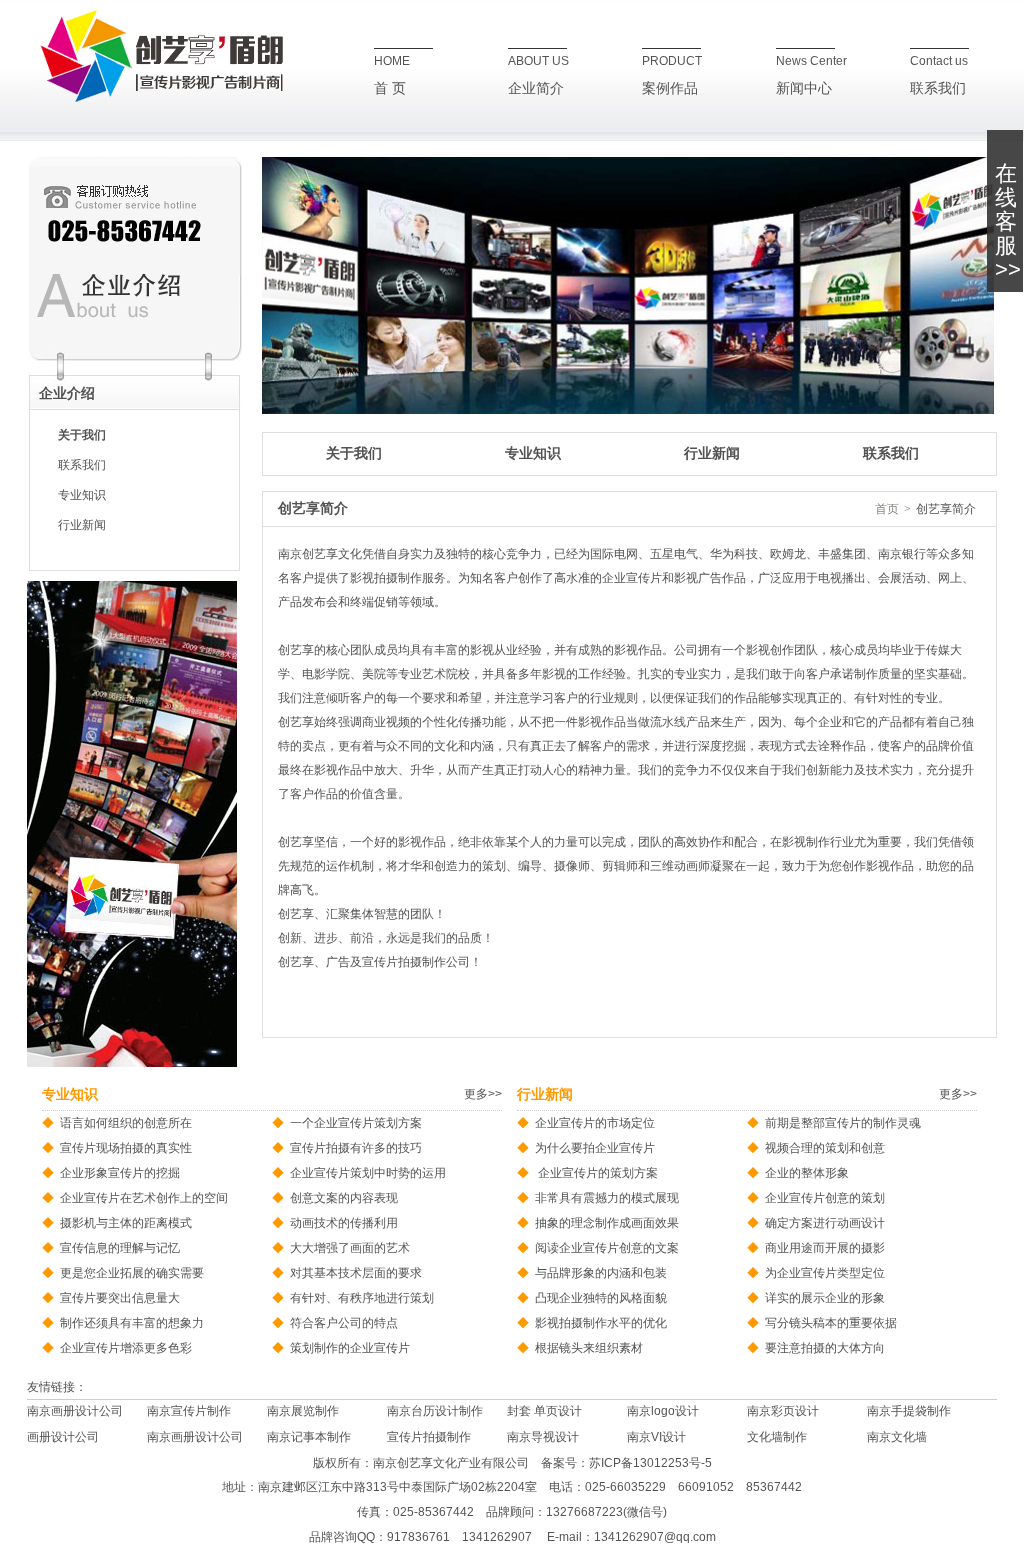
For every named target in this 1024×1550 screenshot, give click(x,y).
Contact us (939, 61)
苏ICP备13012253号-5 (650, 1463)
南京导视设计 (543, 1437)
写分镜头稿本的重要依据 (831, 1323)
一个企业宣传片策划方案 (356, 1123)
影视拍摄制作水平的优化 (601, 1323)
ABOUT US (538, 61)
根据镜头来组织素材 (589, 1348)
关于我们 (82, 435)
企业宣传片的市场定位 (595, 1123)
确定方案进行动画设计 (825, 1223)
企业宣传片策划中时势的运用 (368, 1173)
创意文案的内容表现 (344, 1198)
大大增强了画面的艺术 (350, 1248)
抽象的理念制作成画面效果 (607, 1223)
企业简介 (536, 88)
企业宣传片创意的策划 (825, 1198)
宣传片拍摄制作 (429, 1437)
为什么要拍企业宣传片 (595, 1148)
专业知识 (82, 495)
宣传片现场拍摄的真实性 (126, 1148)
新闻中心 (804, 88)
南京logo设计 (663, 1411)
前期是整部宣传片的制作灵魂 (843, 1123)
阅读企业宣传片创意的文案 (607, 1248)
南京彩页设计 (783, 1411)
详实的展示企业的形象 (825, 1298)
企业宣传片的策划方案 (596, 1173)
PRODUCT (672, 61)
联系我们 (938, 88)
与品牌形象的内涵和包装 (601, 1273)
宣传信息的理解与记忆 (120, 1248)
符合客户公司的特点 (344, 1323)
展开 (1008, 221)
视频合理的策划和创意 (825, 1148)
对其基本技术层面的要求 (356, 1273)
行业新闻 (82, 525)
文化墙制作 (777, 1437)
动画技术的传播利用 (344, 1223)
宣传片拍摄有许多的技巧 (356, 1148)
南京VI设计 (656, 1437)
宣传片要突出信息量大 (120, 1298)
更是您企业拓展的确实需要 (132, 1273)
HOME (392, 61)
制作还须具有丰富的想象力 (132, 1323)
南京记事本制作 (309, 1437)
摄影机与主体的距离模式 (126, 1223)
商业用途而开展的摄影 (825, 1248)
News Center (811, 61)
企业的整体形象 (807, 1173)
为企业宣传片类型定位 (825, 1273)
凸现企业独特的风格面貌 (601, 1298)
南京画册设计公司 (75, 1411)
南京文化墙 (897, 1437)
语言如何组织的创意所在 (126, 1123)
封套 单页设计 (544, 1411)
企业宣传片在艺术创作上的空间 (144, 1198)
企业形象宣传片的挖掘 (120, 1173)
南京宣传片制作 (189, 1411)
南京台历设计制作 (435, 1411)
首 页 (390, 88)
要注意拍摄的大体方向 (825, 1348)
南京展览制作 (303, 1411)
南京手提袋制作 (909, 1411)
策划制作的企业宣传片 (350, 1348)
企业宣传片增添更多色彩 (126, 1348)
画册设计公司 (63, 1437)
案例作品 (670, 88)
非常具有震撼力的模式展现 (607, 1198)
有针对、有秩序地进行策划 (362, 1298)
